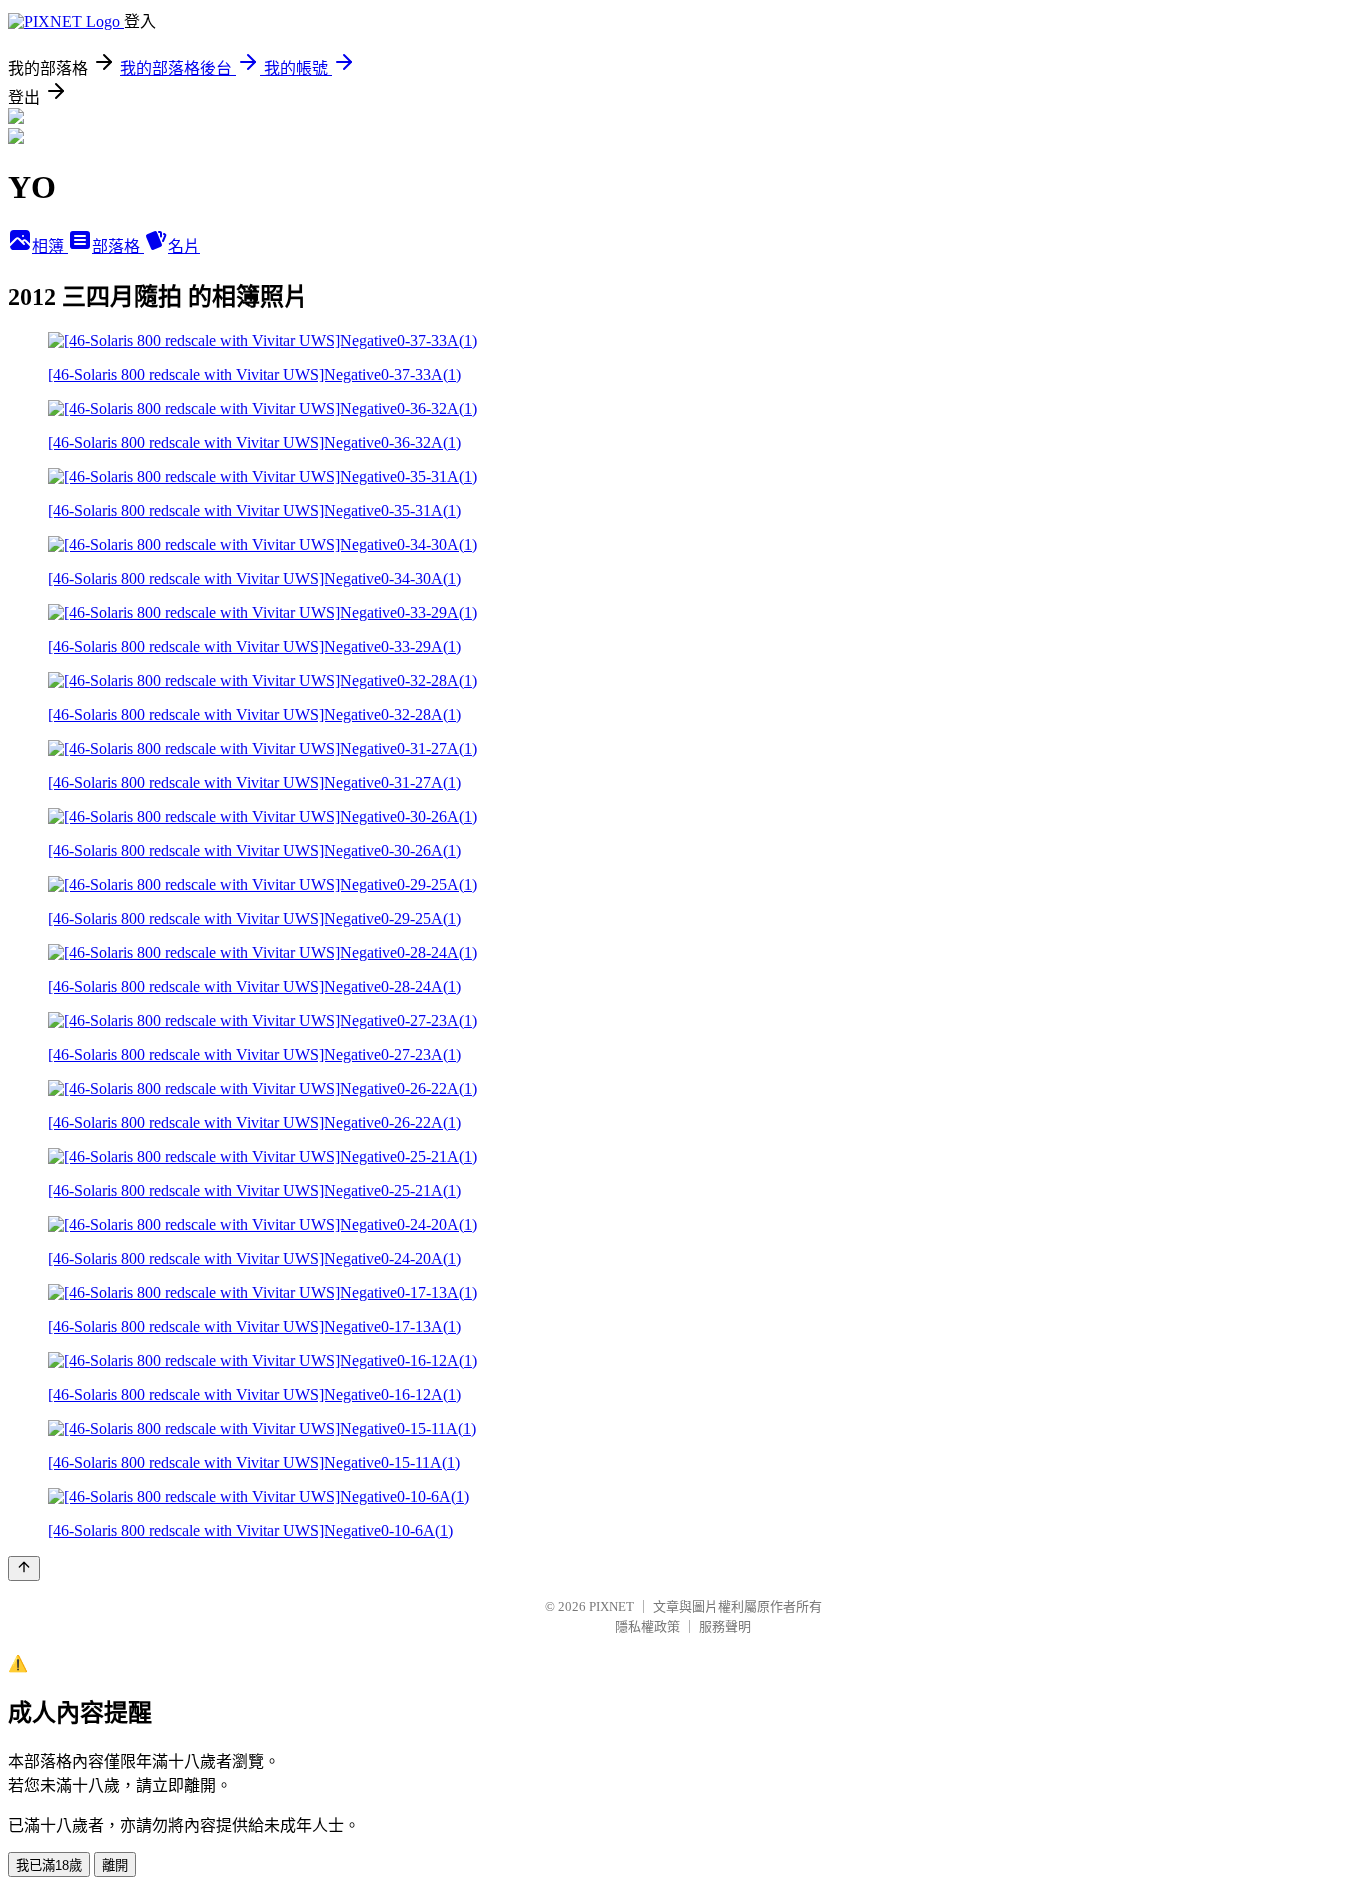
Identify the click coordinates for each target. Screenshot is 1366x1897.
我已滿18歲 (49, 1865)
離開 (115, 1865)
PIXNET (611, 1606)
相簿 (50, 246)
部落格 (118, 246)
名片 (184, 246)
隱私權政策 (647, 1626)
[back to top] (24, 1568)
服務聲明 (725, 1626)
